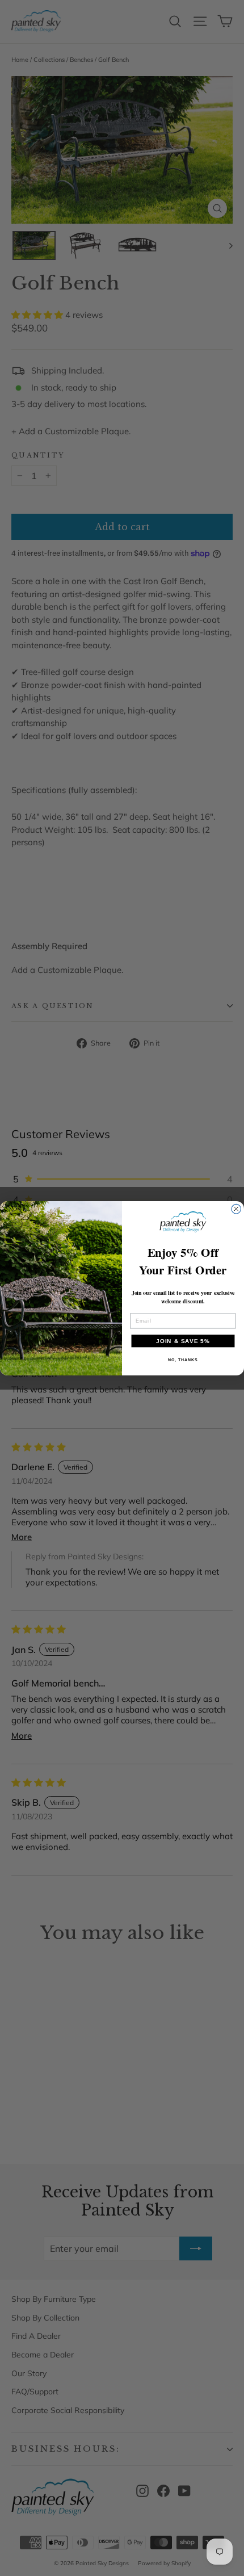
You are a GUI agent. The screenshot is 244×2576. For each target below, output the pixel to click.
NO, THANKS (183, 1360)
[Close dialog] (236, 1209)
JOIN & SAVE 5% (183, 1341)
